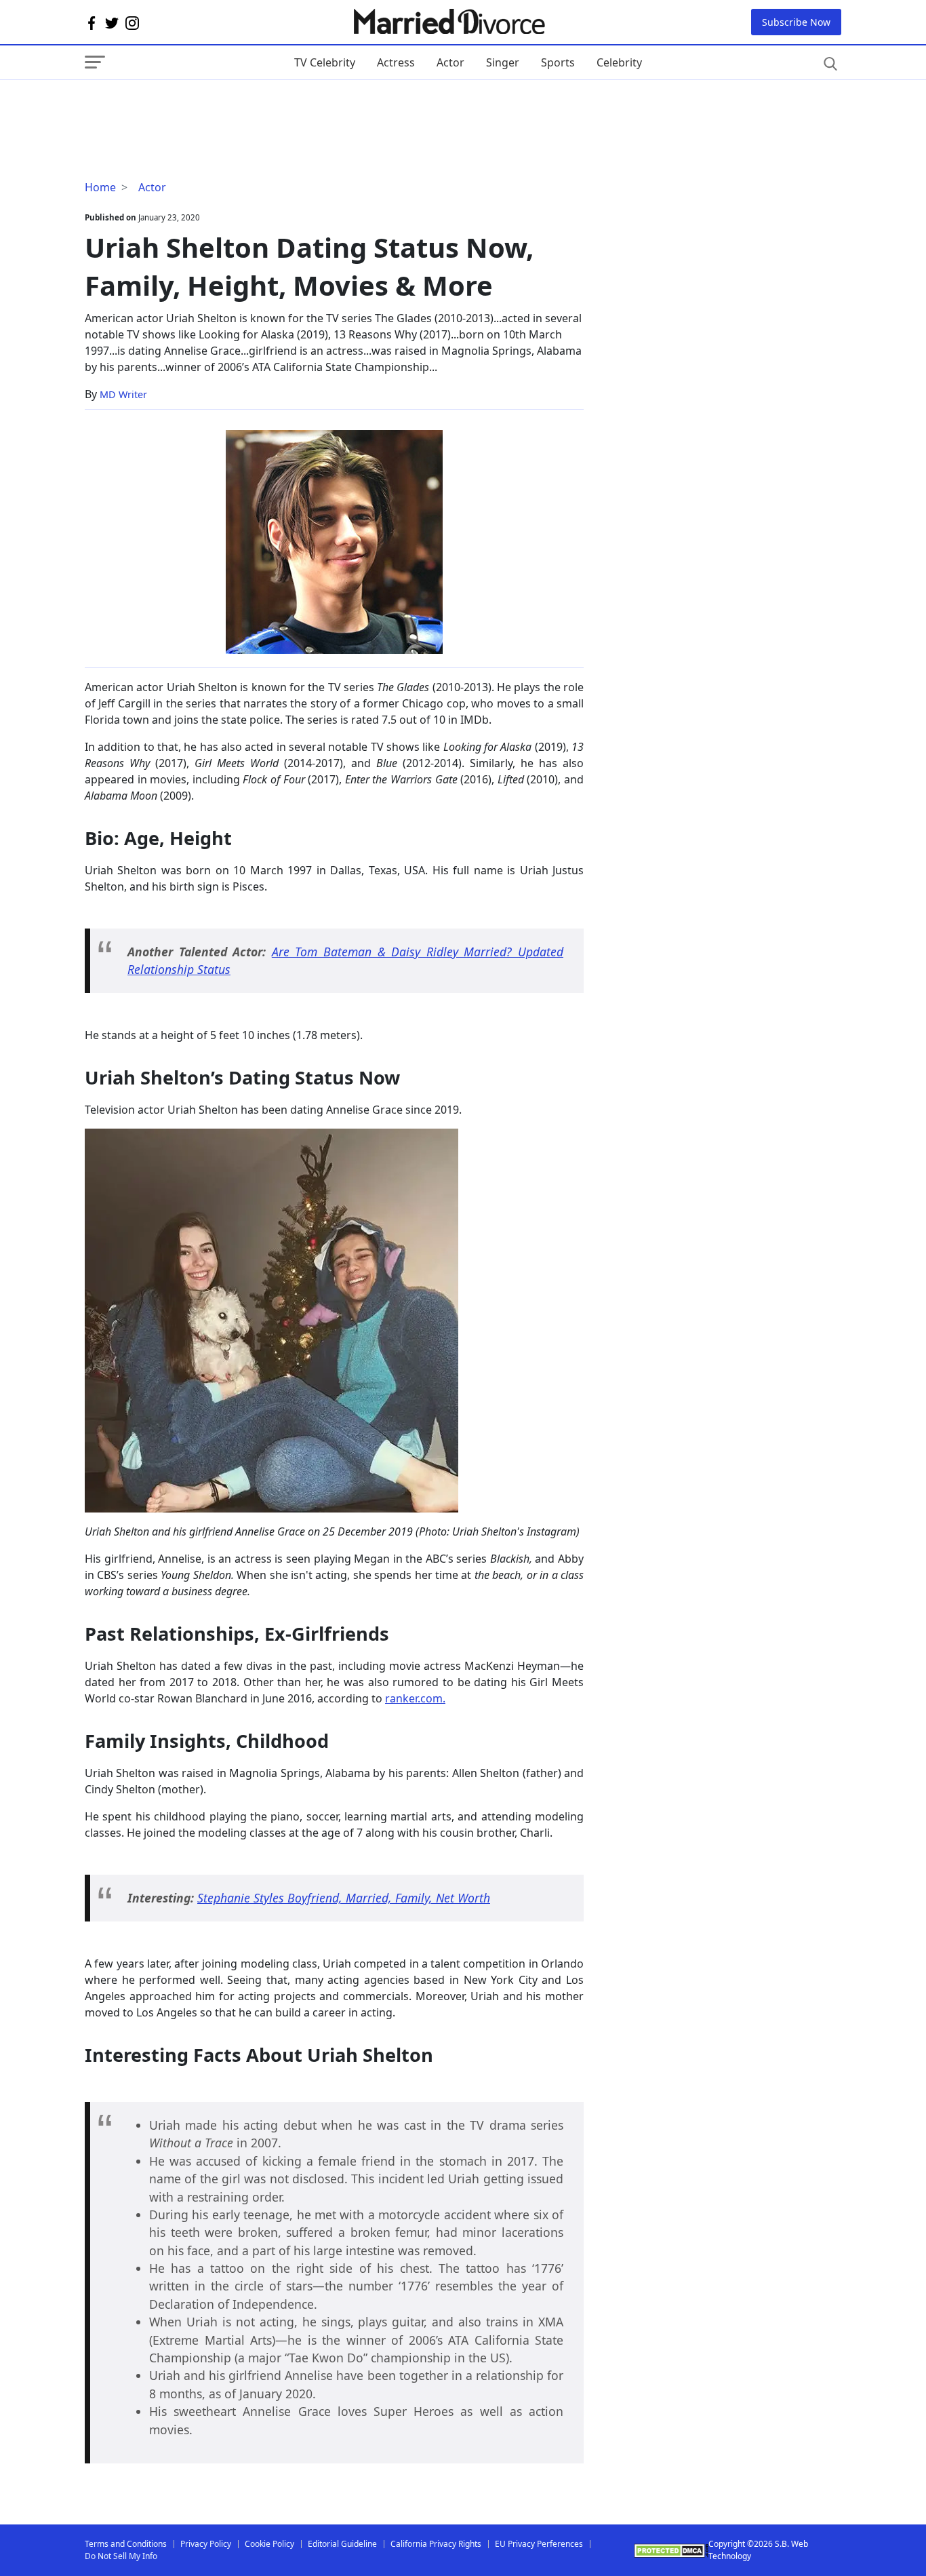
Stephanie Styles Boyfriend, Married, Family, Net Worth (344, 1898)
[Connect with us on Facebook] (92, 22)
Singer (503, 62)
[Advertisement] (193, 107)
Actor (450, 62)
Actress (396, 62)
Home (100, 187)
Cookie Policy (269, 2544)
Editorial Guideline (342, 2544)
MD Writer (123, 394)
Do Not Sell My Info (121, 2556)
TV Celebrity (325, 62)
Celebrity (619, 62)
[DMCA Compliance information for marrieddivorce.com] (671, 2551)
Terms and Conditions (126, 2544)
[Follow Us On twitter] (112, 22)
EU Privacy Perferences (539, 2544)
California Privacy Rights (436, 2544)
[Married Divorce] (448, 22)
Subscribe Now (796, 22)
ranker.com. (415, 1698)
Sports (558, 62)
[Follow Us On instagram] (132, 22)
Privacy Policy (206, 2544)
